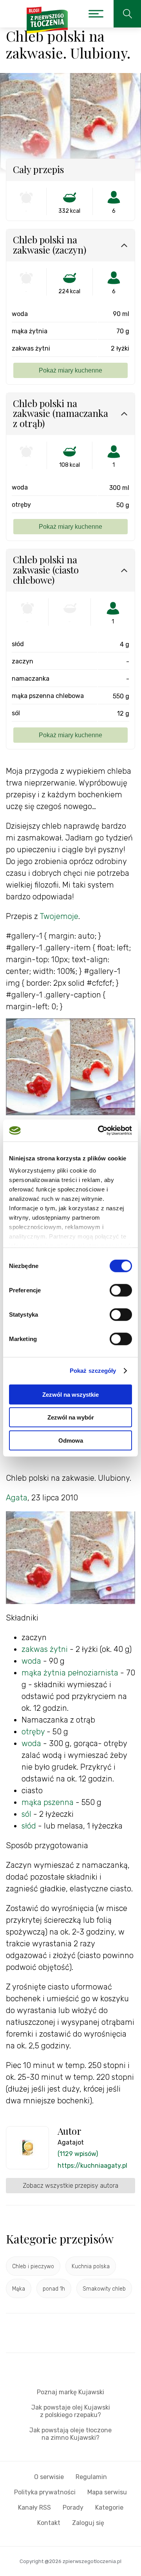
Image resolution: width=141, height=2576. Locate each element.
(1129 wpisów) (78, 2154)
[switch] (121, 1290)
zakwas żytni (45, 1649)
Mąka (19, 2289)
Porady (73, 2507)
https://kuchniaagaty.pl (92, 2166)
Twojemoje (59, 916)
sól (26, 1814)
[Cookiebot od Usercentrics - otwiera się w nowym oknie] (99, 1131)
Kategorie (109, 2507)
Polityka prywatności (45, 2492)
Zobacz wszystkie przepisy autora (70, 2186)
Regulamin (91, 2477)
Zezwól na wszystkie (70, 1394)
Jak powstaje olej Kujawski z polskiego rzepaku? (71, 2411)
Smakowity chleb (104, 2289)
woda (31, 1661)
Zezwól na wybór (71, 1417)
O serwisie (49, 2477)
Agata (17, 1498)
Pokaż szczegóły (93, 1371)
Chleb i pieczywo (33, 2266)
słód (29, 1826)
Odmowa (71, 1440)
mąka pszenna (48, 1802)
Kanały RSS (34, 2507)
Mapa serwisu (107, 2492)
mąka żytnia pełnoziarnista (70, 1673)
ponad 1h (54, 2289)
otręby (33, 1732)
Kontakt (49, 2523)
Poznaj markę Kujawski (70, 2392)
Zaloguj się (88, 2523)
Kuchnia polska (91, 2266)
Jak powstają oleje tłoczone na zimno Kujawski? (70, 2434)
